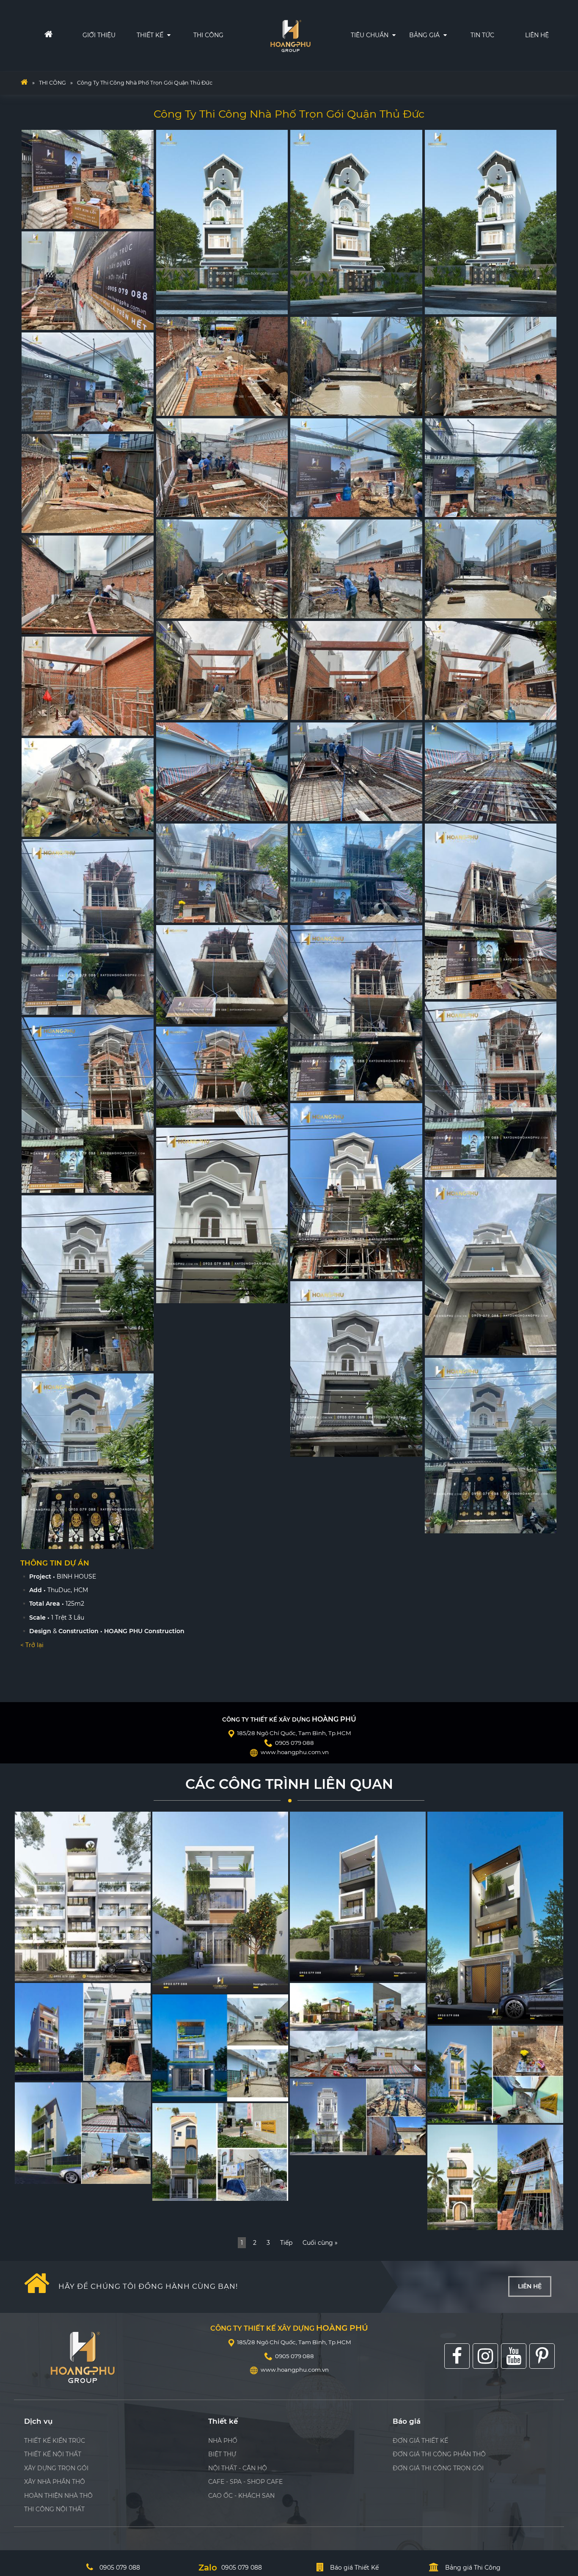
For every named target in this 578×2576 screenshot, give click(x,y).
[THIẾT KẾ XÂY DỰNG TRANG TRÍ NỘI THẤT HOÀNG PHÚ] (24, 83)
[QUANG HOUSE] (83, 2032)
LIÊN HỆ (537, 35)
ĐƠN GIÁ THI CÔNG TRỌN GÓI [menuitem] (438, 2468)
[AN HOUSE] (495, 2074)
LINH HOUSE (314, 2146)
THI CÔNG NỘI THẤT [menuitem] (54, 2509)
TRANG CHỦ (33, 35)
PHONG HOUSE (43, 2175)
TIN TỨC (482, 35)
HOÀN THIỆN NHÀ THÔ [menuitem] (58, 2496)
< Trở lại (32, 1645)
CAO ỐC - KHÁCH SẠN (241, 2496)
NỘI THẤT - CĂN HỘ (238, 2468)
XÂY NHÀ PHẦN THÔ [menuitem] (55, 2482)
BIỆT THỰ (222, 2454)
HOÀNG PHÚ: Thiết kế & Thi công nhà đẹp (291, 34)
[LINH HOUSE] (358, 2117)
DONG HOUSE (454, 2015)
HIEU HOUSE (452, 2221)
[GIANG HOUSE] (83, 1896)
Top (558, 2489)
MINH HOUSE (178, 1984)
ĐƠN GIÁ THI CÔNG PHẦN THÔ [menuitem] (439, 2454)
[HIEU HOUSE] (495, 2177)
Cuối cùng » (320, 2243)
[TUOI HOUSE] (220, 2048)
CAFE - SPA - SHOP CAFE (245, 2482)
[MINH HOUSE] (220, 1902)
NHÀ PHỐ (223, 2441)
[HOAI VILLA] (358, 2030)
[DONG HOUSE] (495, 1918)
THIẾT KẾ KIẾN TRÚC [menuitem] (55, 2441)
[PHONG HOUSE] (83, 2133)
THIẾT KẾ (151, 35)
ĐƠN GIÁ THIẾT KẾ (453, 71)
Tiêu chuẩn (370, 35)
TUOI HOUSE (177, 2092)
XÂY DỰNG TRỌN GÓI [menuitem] (56, 2468)
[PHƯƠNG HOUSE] (358, 1896)
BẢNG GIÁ (425, 35)
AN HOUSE (449, 2114)
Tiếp (286, 2243)
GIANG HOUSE (42, 1973)
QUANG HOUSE (43, 2072)
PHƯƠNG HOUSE (321, 1973)
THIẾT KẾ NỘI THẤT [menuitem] (53, 2454)
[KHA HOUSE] (220, 2152)
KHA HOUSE (176, 2192)
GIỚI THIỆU (99, 35)
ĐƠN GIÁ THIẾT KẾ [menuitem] (420, 2441)
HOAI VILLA (312, 2068)
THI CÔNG (208, 35)
